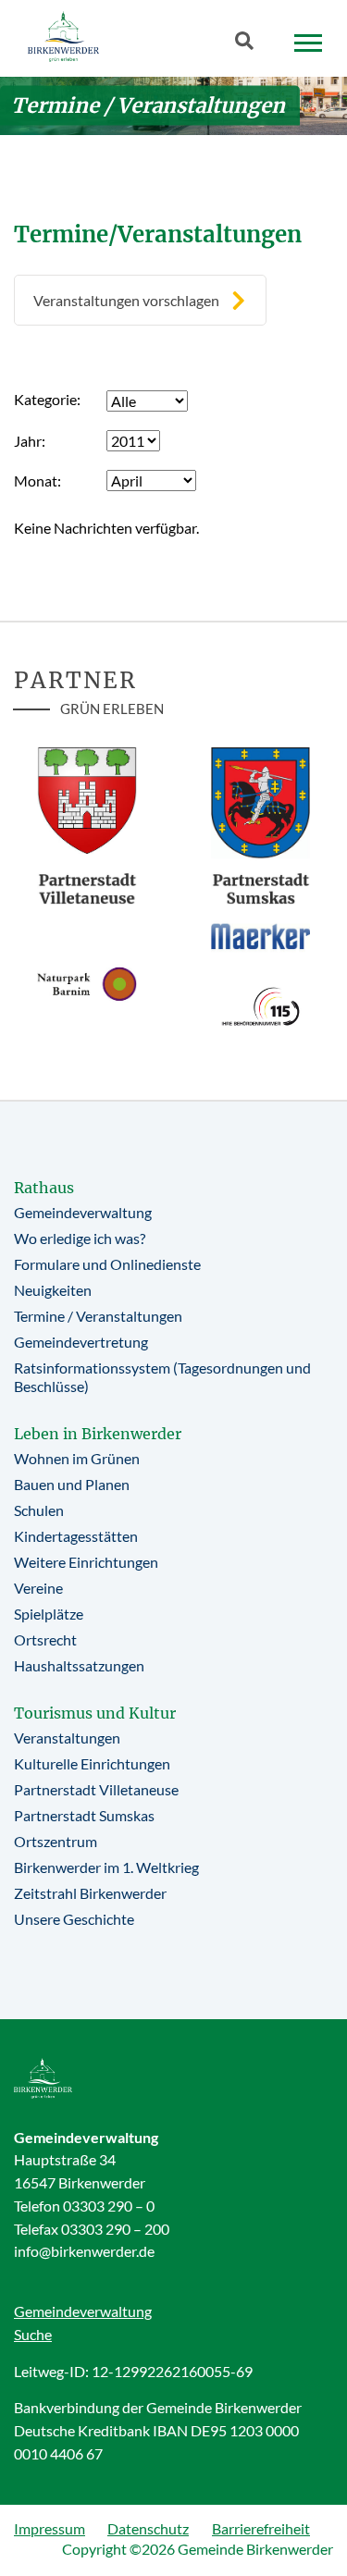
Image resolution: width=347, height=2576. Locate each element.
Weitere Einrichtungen (86, 1562)
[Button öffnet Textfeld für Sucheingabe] (250, 44)
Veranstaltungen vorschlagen (126, 300)
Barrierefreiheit (261, 2528)
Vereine (38, 1588)
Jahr (28, 441)
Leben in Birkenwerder (98, 1434)
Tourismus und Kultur (95, 1713)
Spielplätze (49, 1614)
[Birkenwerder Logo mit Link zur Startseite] (63, 37)
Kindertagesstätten (76, 1536)
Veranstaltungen (67, 1738)
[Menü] (308, 43)
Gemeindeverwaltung (83, 1212)
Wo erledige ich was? (80, 1238)
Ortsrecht (45, 1639)
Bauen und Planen (72, 1484)
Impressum (50, 2528)
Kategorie (45, 399)
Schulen (39, 1510)
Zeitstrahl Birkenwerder (90, 1893)
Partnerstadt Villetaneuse (96, 1789)
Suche (33, 2334)
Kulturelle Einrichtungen (92, 1763)
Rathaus (44, 1188)
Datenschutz (148, 2528)
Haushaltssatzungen (79, 1665)
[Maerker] (261, 936)
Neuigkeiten (53, 1290)
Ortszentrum (56, 1841)
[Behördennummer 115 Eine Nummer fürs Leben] (261, 1006)
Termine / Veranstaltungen (98, 1316)
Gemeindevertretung (81, 1342)
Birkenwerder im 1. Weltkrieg (106, 1867)
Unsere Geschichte (74, 1919)
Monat (36, 481)
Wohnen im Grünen (77, 1458)
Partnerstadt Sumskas (84, 1815)
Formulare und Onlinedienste (107, 1264)
